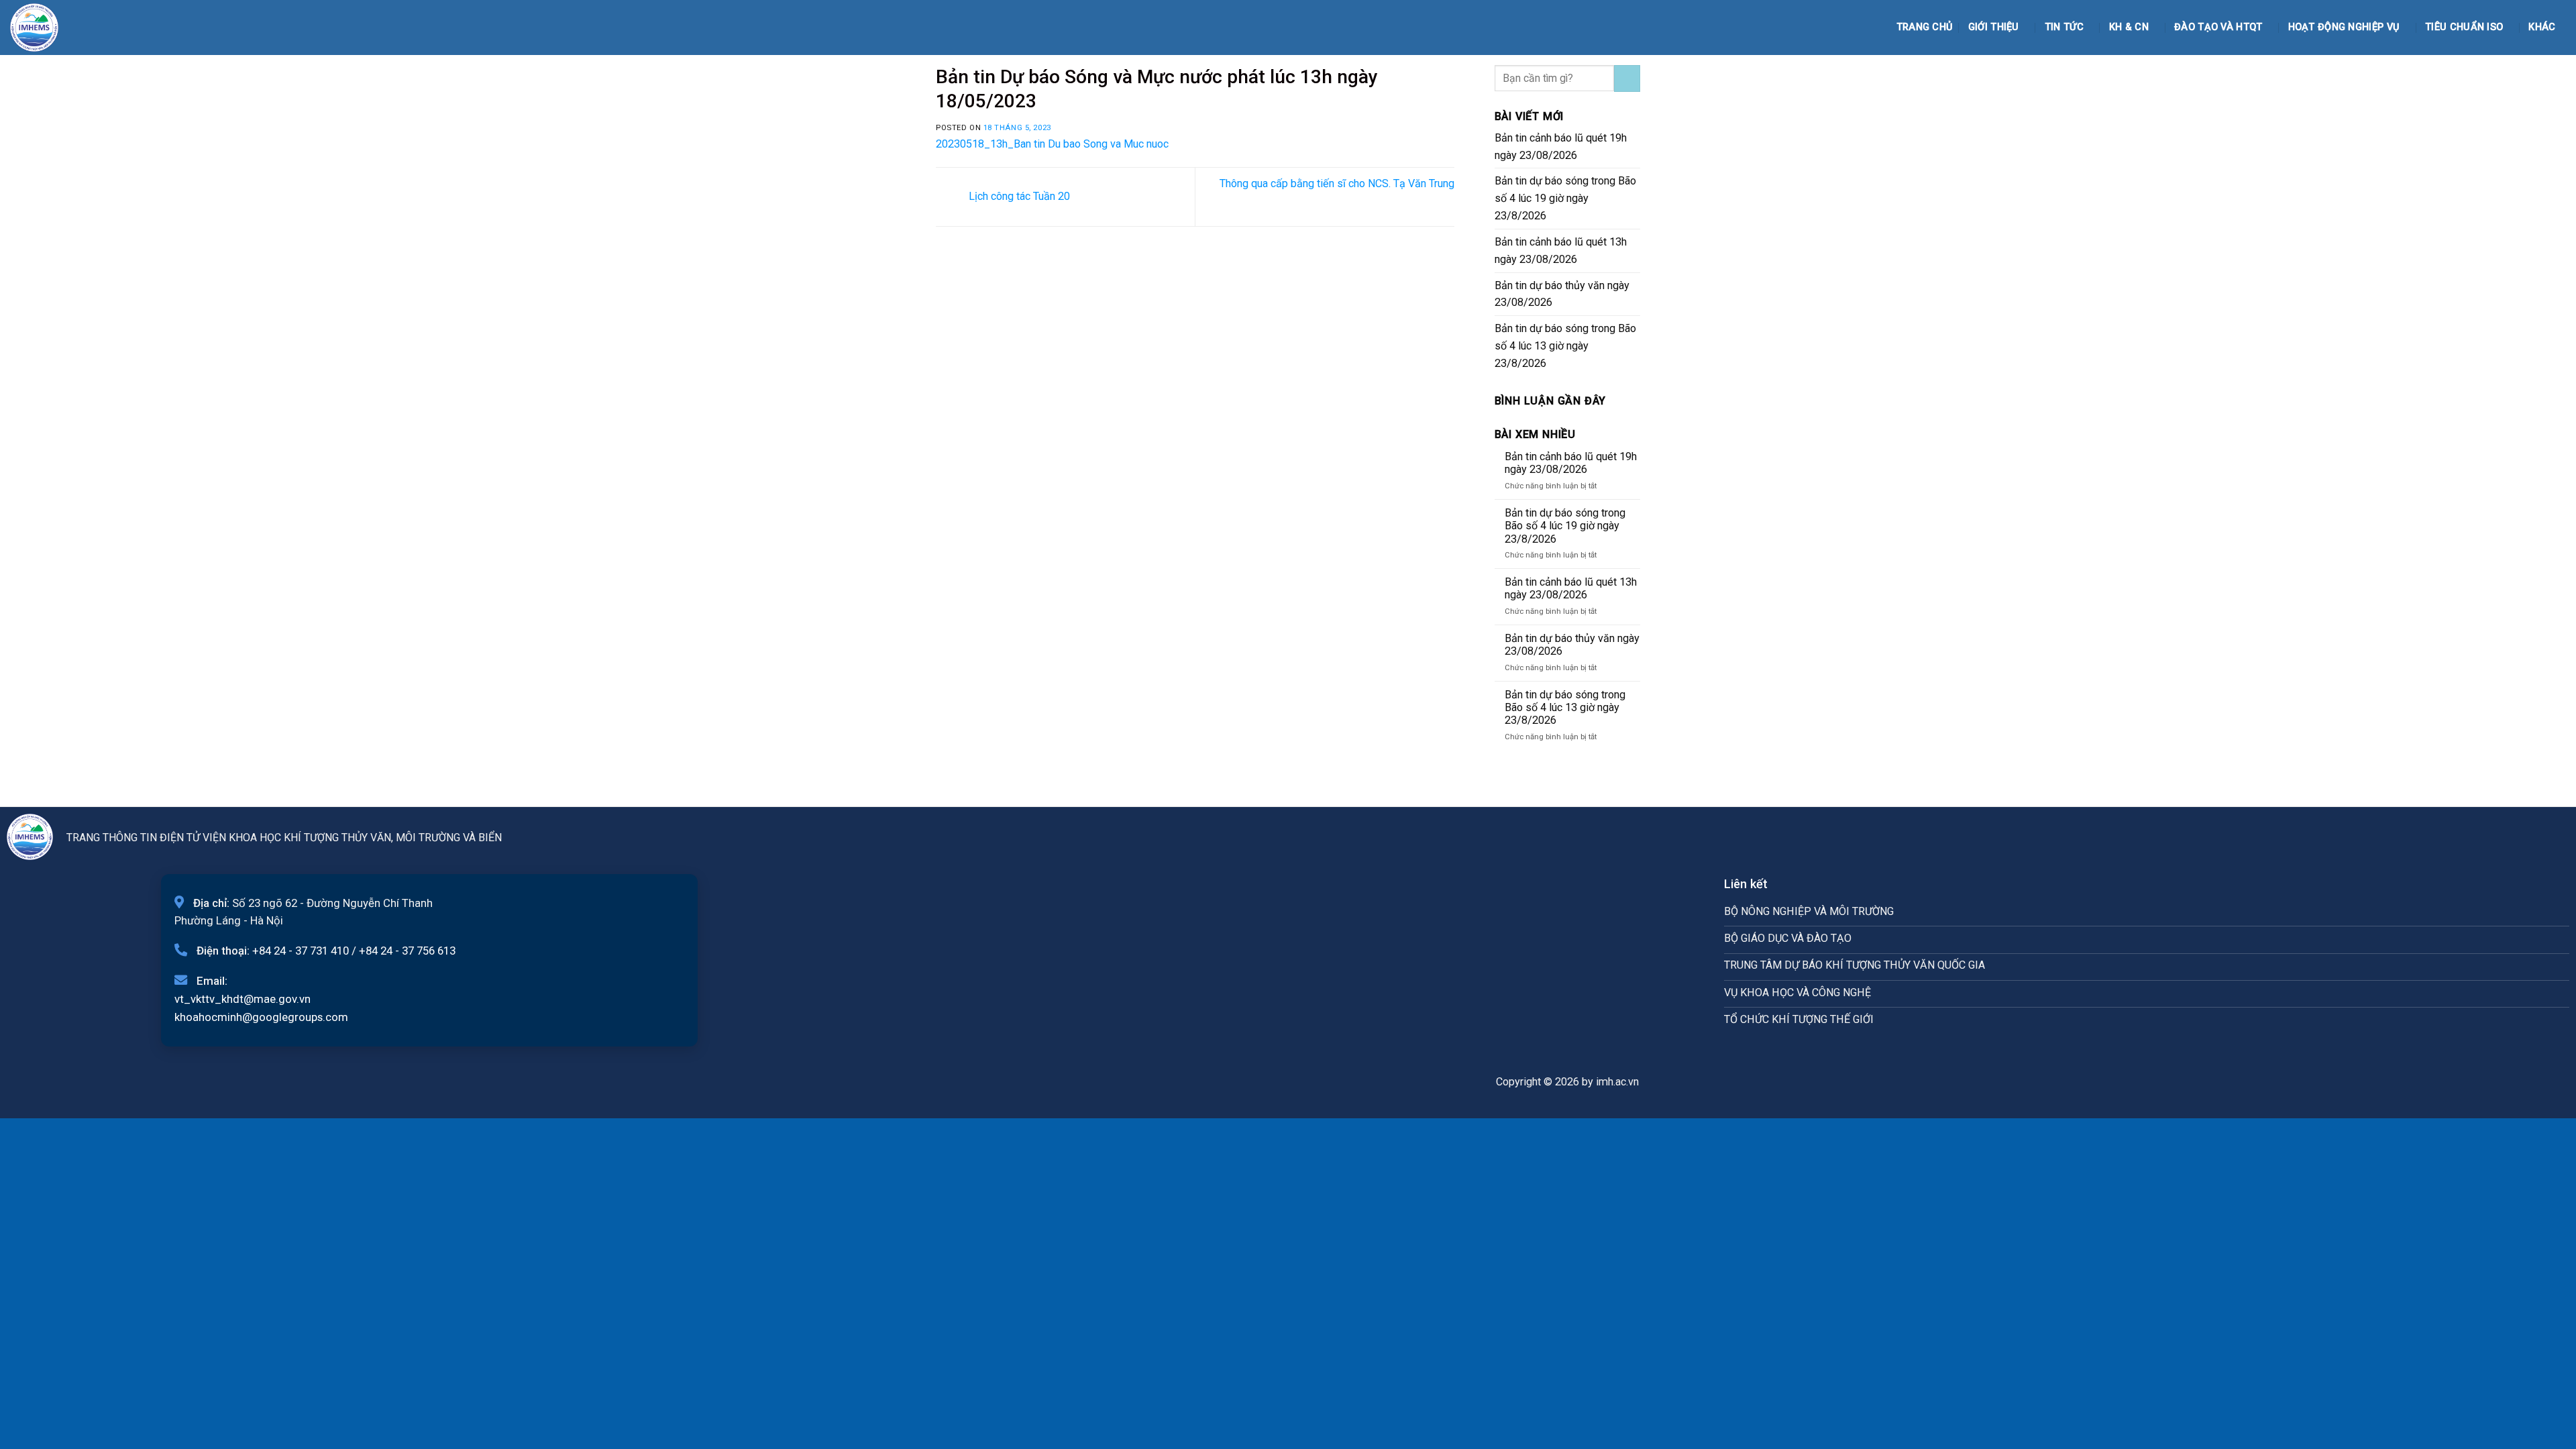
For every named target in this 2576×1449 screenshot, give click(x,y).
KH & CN (2129, 27)
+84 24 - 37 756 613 (407, 951)
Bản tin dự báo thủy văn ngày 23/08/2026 (1562, 294)
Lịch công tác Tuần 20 (1018, 196)
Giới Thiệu (1994, 27)
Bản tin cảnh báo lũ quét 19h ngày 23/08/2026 (1561, 147)
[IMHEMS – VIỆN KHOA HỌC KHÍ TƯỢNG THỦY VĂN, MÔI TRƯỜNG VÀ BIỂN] (44, 28)
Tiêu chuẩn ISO (2464, 27)
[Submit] (1627, 78)
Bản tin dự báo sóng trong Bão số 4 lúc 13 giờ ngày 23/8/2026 (1565, 346)
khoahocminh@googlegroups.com (261, 1017)
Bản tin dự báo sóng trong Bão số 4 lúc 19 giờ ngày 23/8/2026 (1565, 198)
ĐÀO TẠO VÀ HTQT (2218, 27)
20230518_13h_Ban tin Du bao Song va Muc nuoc (1052, 144)
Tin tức (2064, 27)
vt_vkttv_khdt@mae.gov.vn (243, 999)
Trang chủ (1925, 27)
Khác (2542, 27)
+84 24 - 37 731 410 (301, 951)
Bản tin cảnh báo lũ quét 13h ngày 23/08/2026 (1561, 251)
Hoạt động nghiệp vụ (2344, 27)
